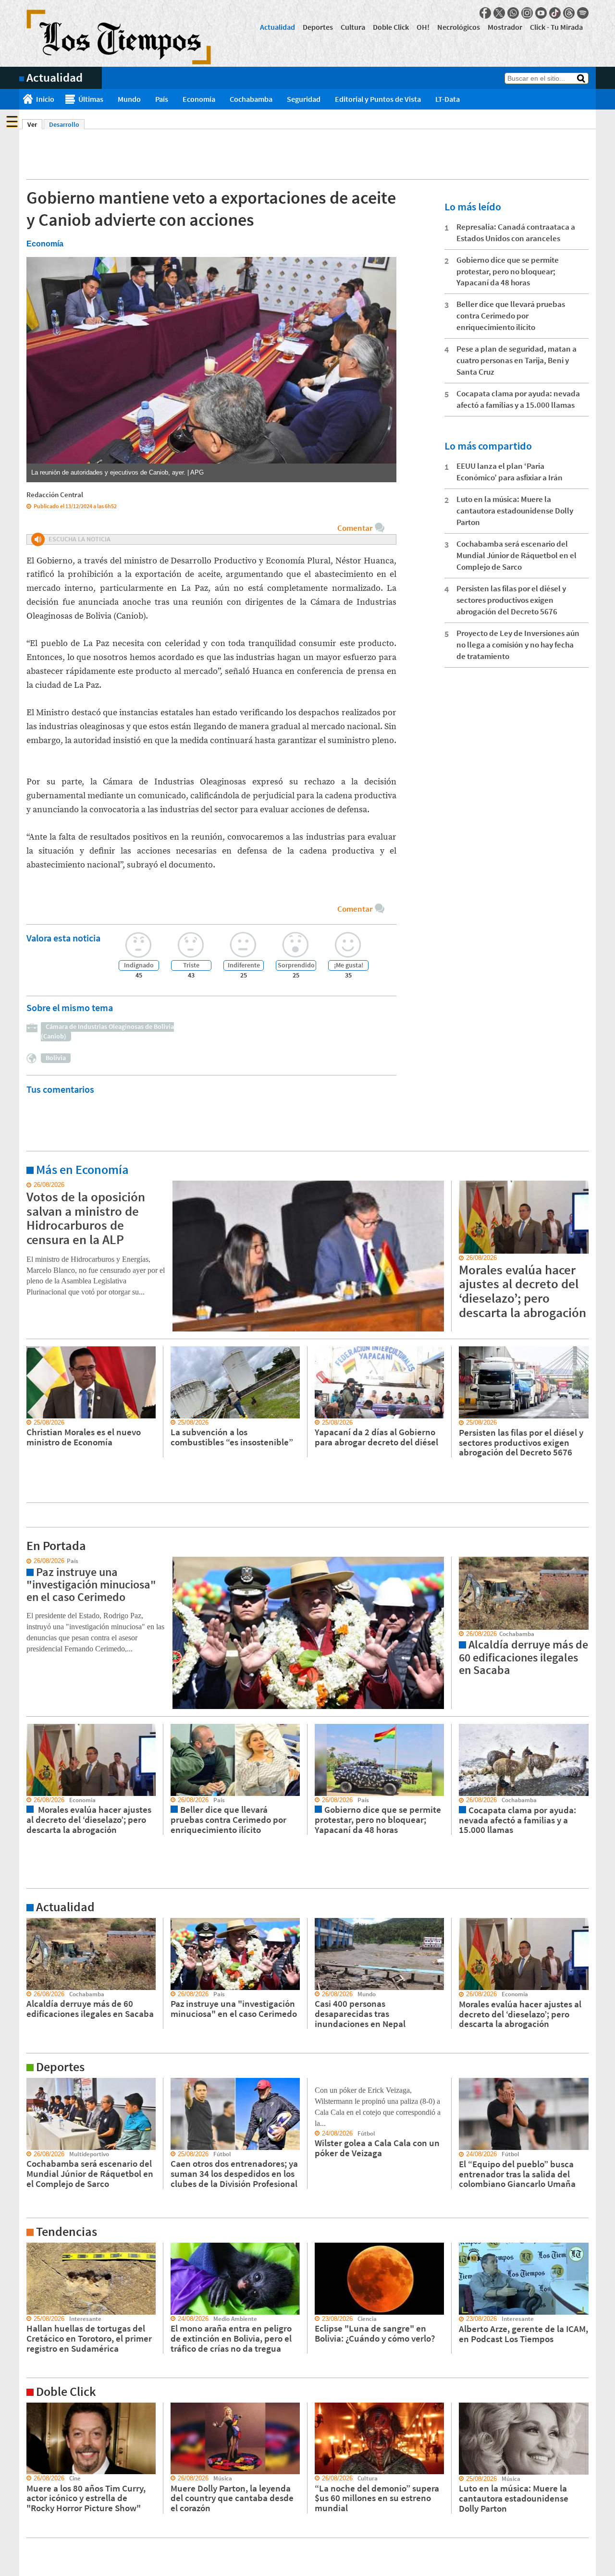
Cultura (353, 27)
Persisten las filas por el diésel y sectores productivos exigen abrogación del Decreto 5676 (511, 600)
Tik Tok (555, 13)
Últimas (91, 99)
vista (26, 1561)
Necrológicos (459, 27)
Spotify (583, 13)
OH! (423, 27)
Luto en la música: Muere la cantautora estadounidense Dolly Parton (515, 511)
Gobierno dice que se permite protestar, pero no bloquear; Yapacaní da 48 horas (508, 271)
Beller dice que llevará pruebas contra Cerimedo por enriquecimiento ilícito (511, 316)
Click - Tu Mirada (556, 27)
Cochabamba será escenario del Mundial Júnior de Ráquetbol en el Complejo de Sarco (517, 555)
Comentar (355, 528)
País (162, 99)
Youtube (541, 13)
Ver (35, 124)
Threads (569, 13)
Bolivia (56, 1058)
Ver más (31, 1185)
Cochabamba (251, 99)
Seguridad (304, 99)
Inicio (45, 99)
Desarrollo (64, 124)
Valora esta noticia (63, 938)
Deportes (318, 27)
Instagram (527, 13)
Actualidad (277, 27)
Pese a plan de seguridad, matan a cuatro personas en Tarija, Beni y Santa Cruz (517, 360)
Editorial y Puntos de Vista (378, 99)
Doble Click (391, 27)
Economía (199, 99)
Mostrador (505, 27)
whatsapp (513, 13)
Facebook (485, 13)
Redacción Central (55, 494)
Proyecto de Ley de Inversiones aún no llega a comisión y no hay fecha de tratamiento (518, 645)
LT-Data (448, 99)
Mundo (129, 99)
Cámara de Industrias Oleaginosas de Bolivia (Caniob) (107, 1031)
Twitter (499, 13)
